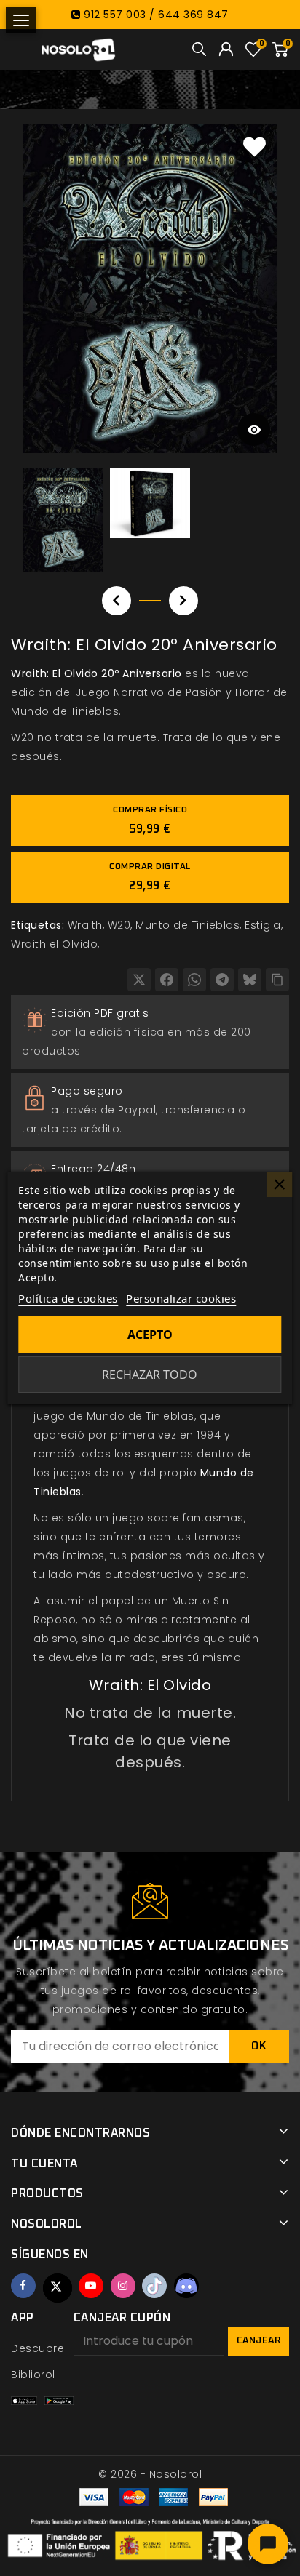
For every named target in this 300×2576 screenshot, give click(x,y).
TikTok (154, 2286)
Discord (186, 2286)
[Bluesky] (250, 980)
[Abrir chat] (268, 2544)
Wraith (85, 925)
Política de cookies (68, 1298)
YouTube (91, 2286)
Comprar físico (150, 820)
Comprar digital (150, 877)
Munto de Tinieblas (187, 925)
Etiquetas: (37, 925)
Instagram (123, 2286)
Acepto (150, 1335)
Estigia (263, 925)
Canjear (259, 2341)
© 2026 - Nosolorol (150, 2474)
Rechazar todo (150, 1375)
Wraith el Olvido (54, 944)
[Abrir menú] (21, 20)
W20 (119, 925)
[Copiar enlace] (277, 980)
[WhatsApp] (194, 980)
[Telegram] (222, 980)
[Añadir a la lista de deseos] (255, 146)
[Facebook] (167, 980)
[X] (139, 980)
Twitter (58, 2288)
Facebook (23, 2286)
